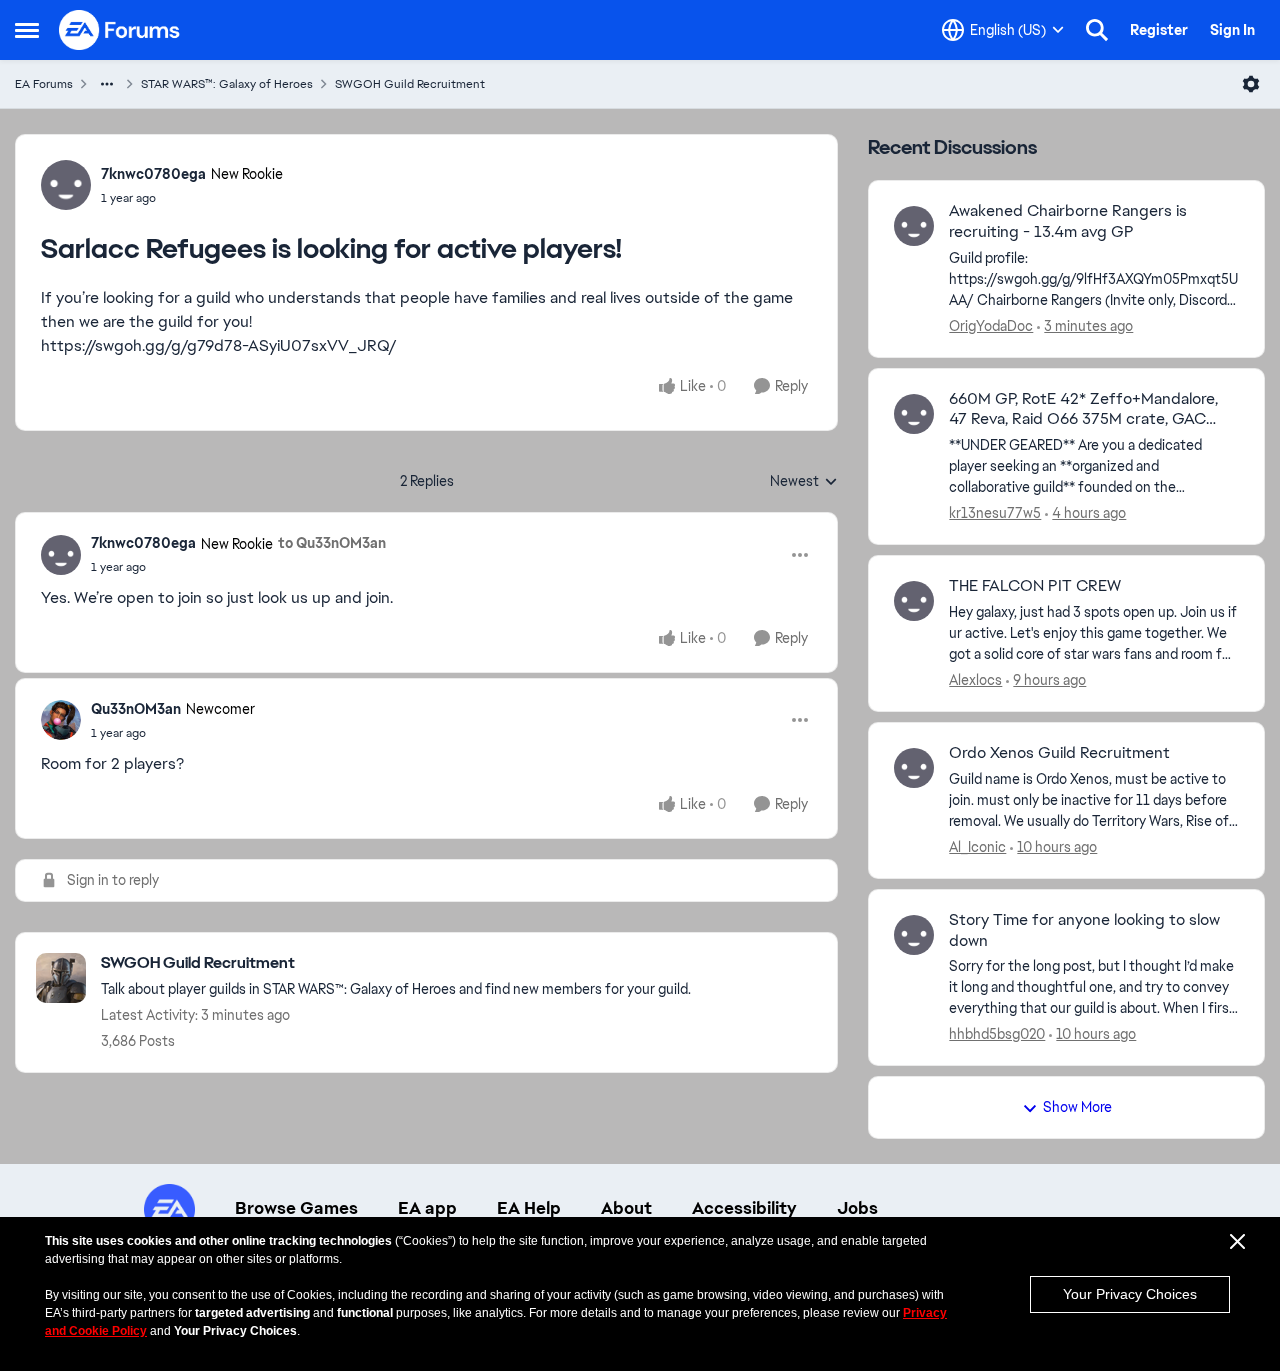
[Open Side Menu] (27, 30)
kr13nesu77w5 (995, 513)
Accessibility (744, 1208)
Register (1159, 30)
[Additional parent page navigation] (107, 84)
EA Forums (44, 84)
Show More (1077, 1107)
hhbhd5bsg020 (997, 1034)
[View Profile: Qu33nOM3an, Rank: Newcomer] (61, 720)
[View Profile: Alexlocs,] (914, 601)
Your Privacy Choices (1130, 1294)
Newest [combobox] (804, 482)
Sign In (1232, 30)
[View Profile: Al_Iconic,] (914, 768)
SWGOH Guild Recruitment (410, 84)
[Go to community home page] (120, 30)
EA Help (529, 1208)
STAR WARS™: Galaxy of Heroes (227, 84)
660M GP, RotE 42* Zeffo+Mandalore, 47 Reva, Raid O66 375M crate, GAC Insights (1083, 410)
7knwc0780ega (153, 174)
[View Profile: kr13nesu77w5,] (914, 414)
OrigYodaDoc (991, 326)
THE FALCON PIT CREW (1035, 586)
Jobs (857, 1208)
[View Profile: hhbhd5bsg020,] (914, 935)
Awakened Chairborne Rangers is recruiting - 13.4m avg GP (1068, 221)
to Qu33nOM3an (332, 543)
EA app (427, 1208)
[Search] (1097, 30)
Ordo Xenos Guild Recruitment (1059, 753)
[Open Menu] (1251, 84)
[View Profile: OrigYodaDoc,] (914, 226)
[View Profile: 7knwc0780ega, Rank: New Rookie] (66, 185)
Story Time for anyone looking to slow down (1084, 930)
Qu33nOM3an (136, 709)
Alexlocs (975, 680)
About (626, 1208)
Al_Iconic (977, 847)
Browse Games (296, 1208)
